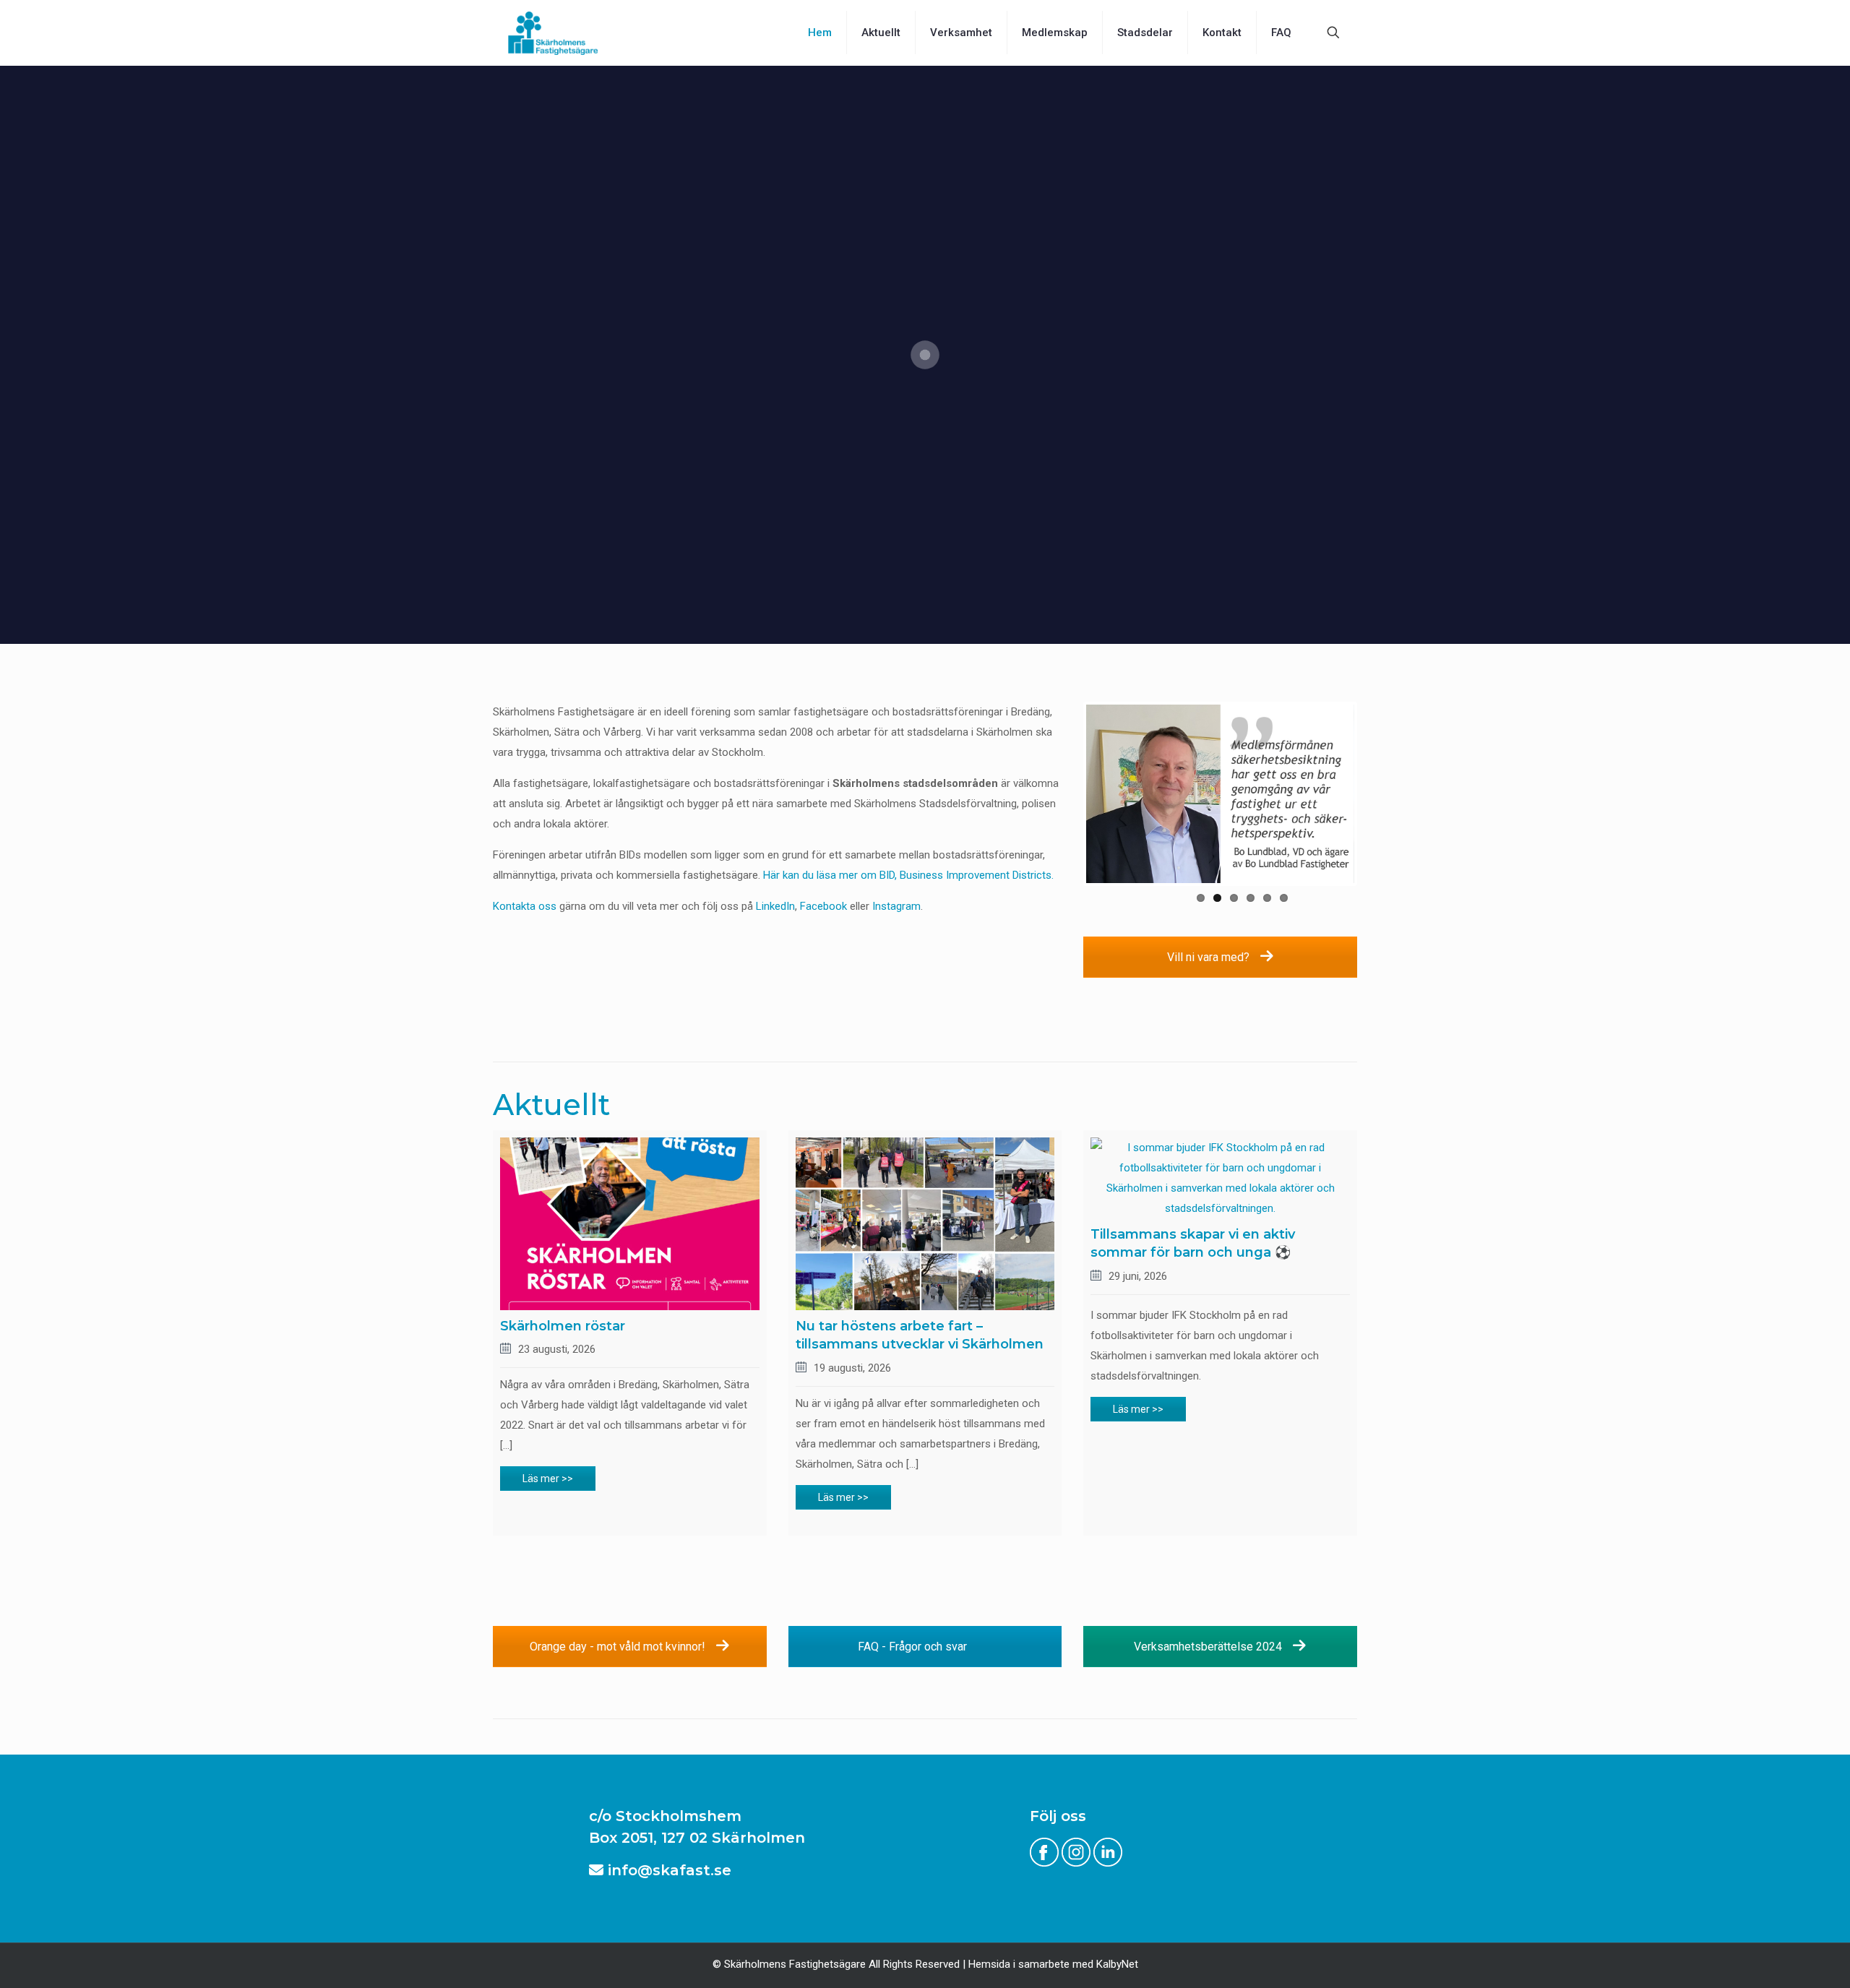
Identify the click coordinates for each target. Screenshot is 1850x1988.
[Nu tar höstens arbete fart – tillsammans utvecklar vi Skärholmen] (925, 1224)
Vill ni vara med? (1210, 957)
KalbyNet (1117, 1964)
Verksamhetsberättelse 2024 (1209, 1647)
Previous (1064, 794)
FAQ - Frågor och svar (914, 1647)
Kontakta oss (525, 906)
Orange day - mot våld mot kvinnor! (619, 1647)
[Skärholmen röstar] (630, 1224)
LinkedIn (775, 906)
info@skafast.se (667, 1870)
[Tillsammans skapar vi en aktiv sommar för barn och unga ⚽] (1220, 1178)
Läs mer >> (548, 1479)
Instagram (896, 906)
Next (1376, 794)
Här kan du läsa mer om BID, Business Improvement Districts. (908, 875)
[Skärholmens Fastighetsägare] (552, 33)
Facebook (823, 906)
